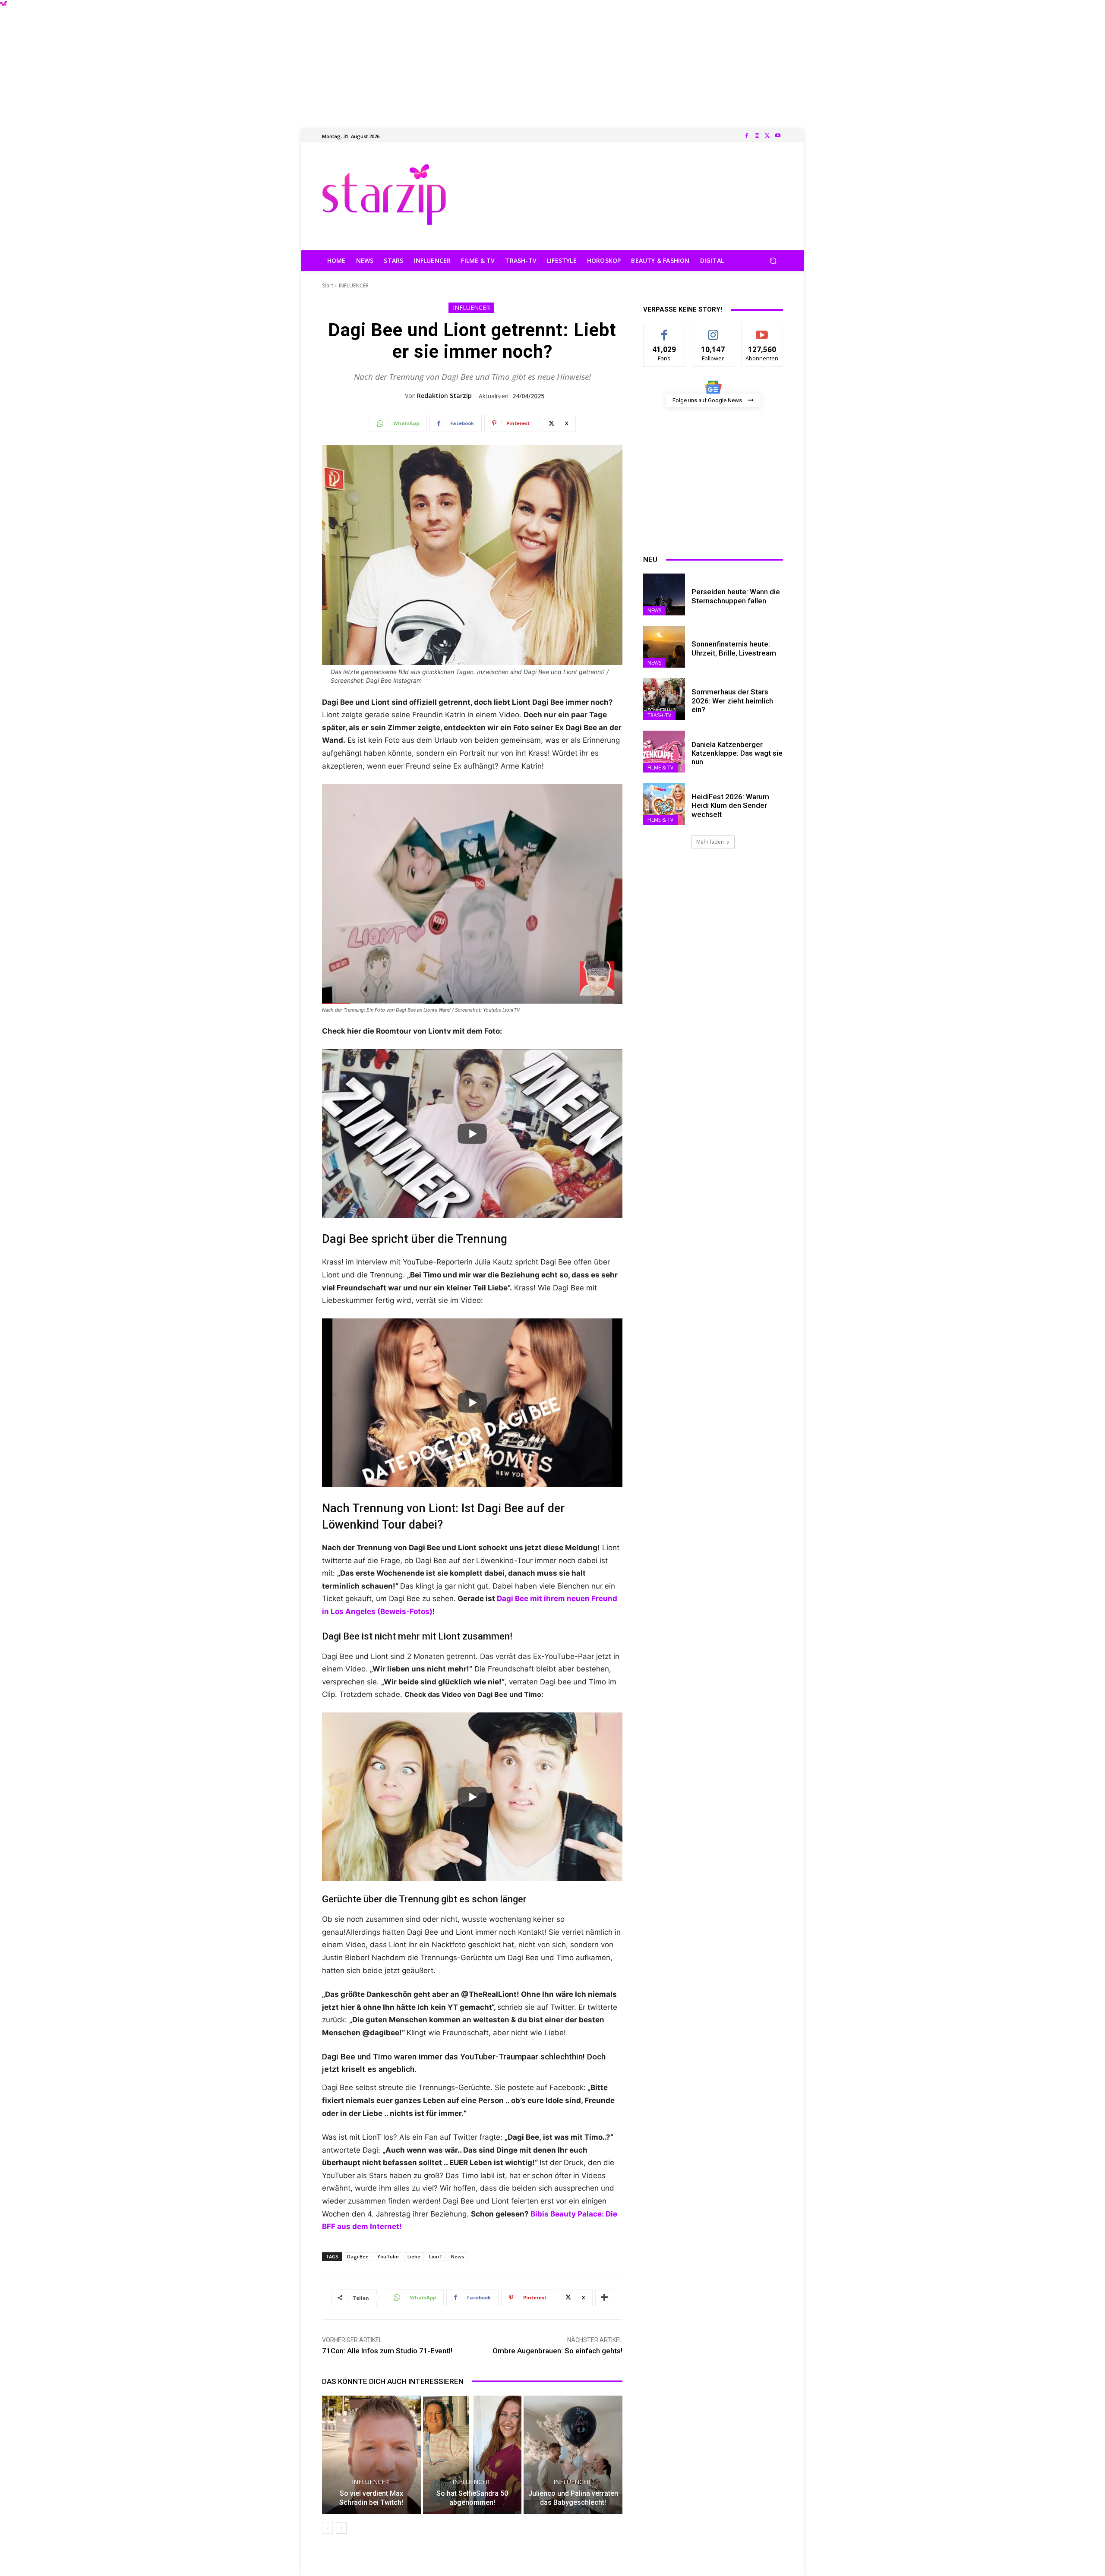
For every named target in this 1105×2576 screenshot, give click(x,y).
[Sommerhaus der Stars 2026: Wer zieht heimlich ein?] (664, 699)
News (458, 2256)
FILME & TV (660, 768)
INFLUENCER (354, 285)
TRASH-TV (659, 715)
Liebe (414, 2256)
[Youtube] (778, 136)
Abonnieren (762, 330)
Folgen (713, 330)
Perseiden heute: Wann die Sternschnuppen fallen (736, 596)
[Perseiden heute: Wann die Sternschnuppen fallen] (664, 594)
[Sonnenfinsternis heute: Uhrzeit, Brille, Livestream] (664, 647)
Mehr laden (710, 842)
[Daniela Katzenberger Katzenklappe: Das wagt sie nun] (664, 752)
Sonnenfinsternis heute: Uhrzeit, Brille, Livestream (734, 648)
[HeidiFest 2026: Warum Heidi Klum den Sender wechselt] (664, 804)
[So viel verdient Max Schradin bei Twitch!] (371, 2455)
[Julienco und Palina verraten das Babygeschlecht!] (573, 2455)
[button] (773, 261)
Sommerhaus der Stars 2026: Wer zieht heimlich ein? (732, 701)
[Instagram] (757, 136)
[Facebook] (747, 136)
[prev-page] (327, 2528)
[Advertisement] (552, 60)
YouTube (388, 2256)
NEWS (654, 610)
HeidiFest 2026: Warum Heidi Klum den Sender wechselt (730, 806)
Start (328, 285)
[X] (767, 136)
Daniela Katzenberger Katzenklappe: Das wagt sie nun (737, 753)
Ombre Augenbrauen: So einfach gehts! (557, 2351)
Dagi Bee (358, 2256)
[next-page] (341, 2528)
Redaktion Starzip (444, 396)
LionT (436, 2256)
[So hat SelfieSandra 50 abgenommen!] (472, 2455)
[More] (604, 2298)
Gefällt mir (665, 330)
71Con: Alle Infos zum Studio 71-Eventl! (387, 2351)
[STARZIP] (384, 194)
